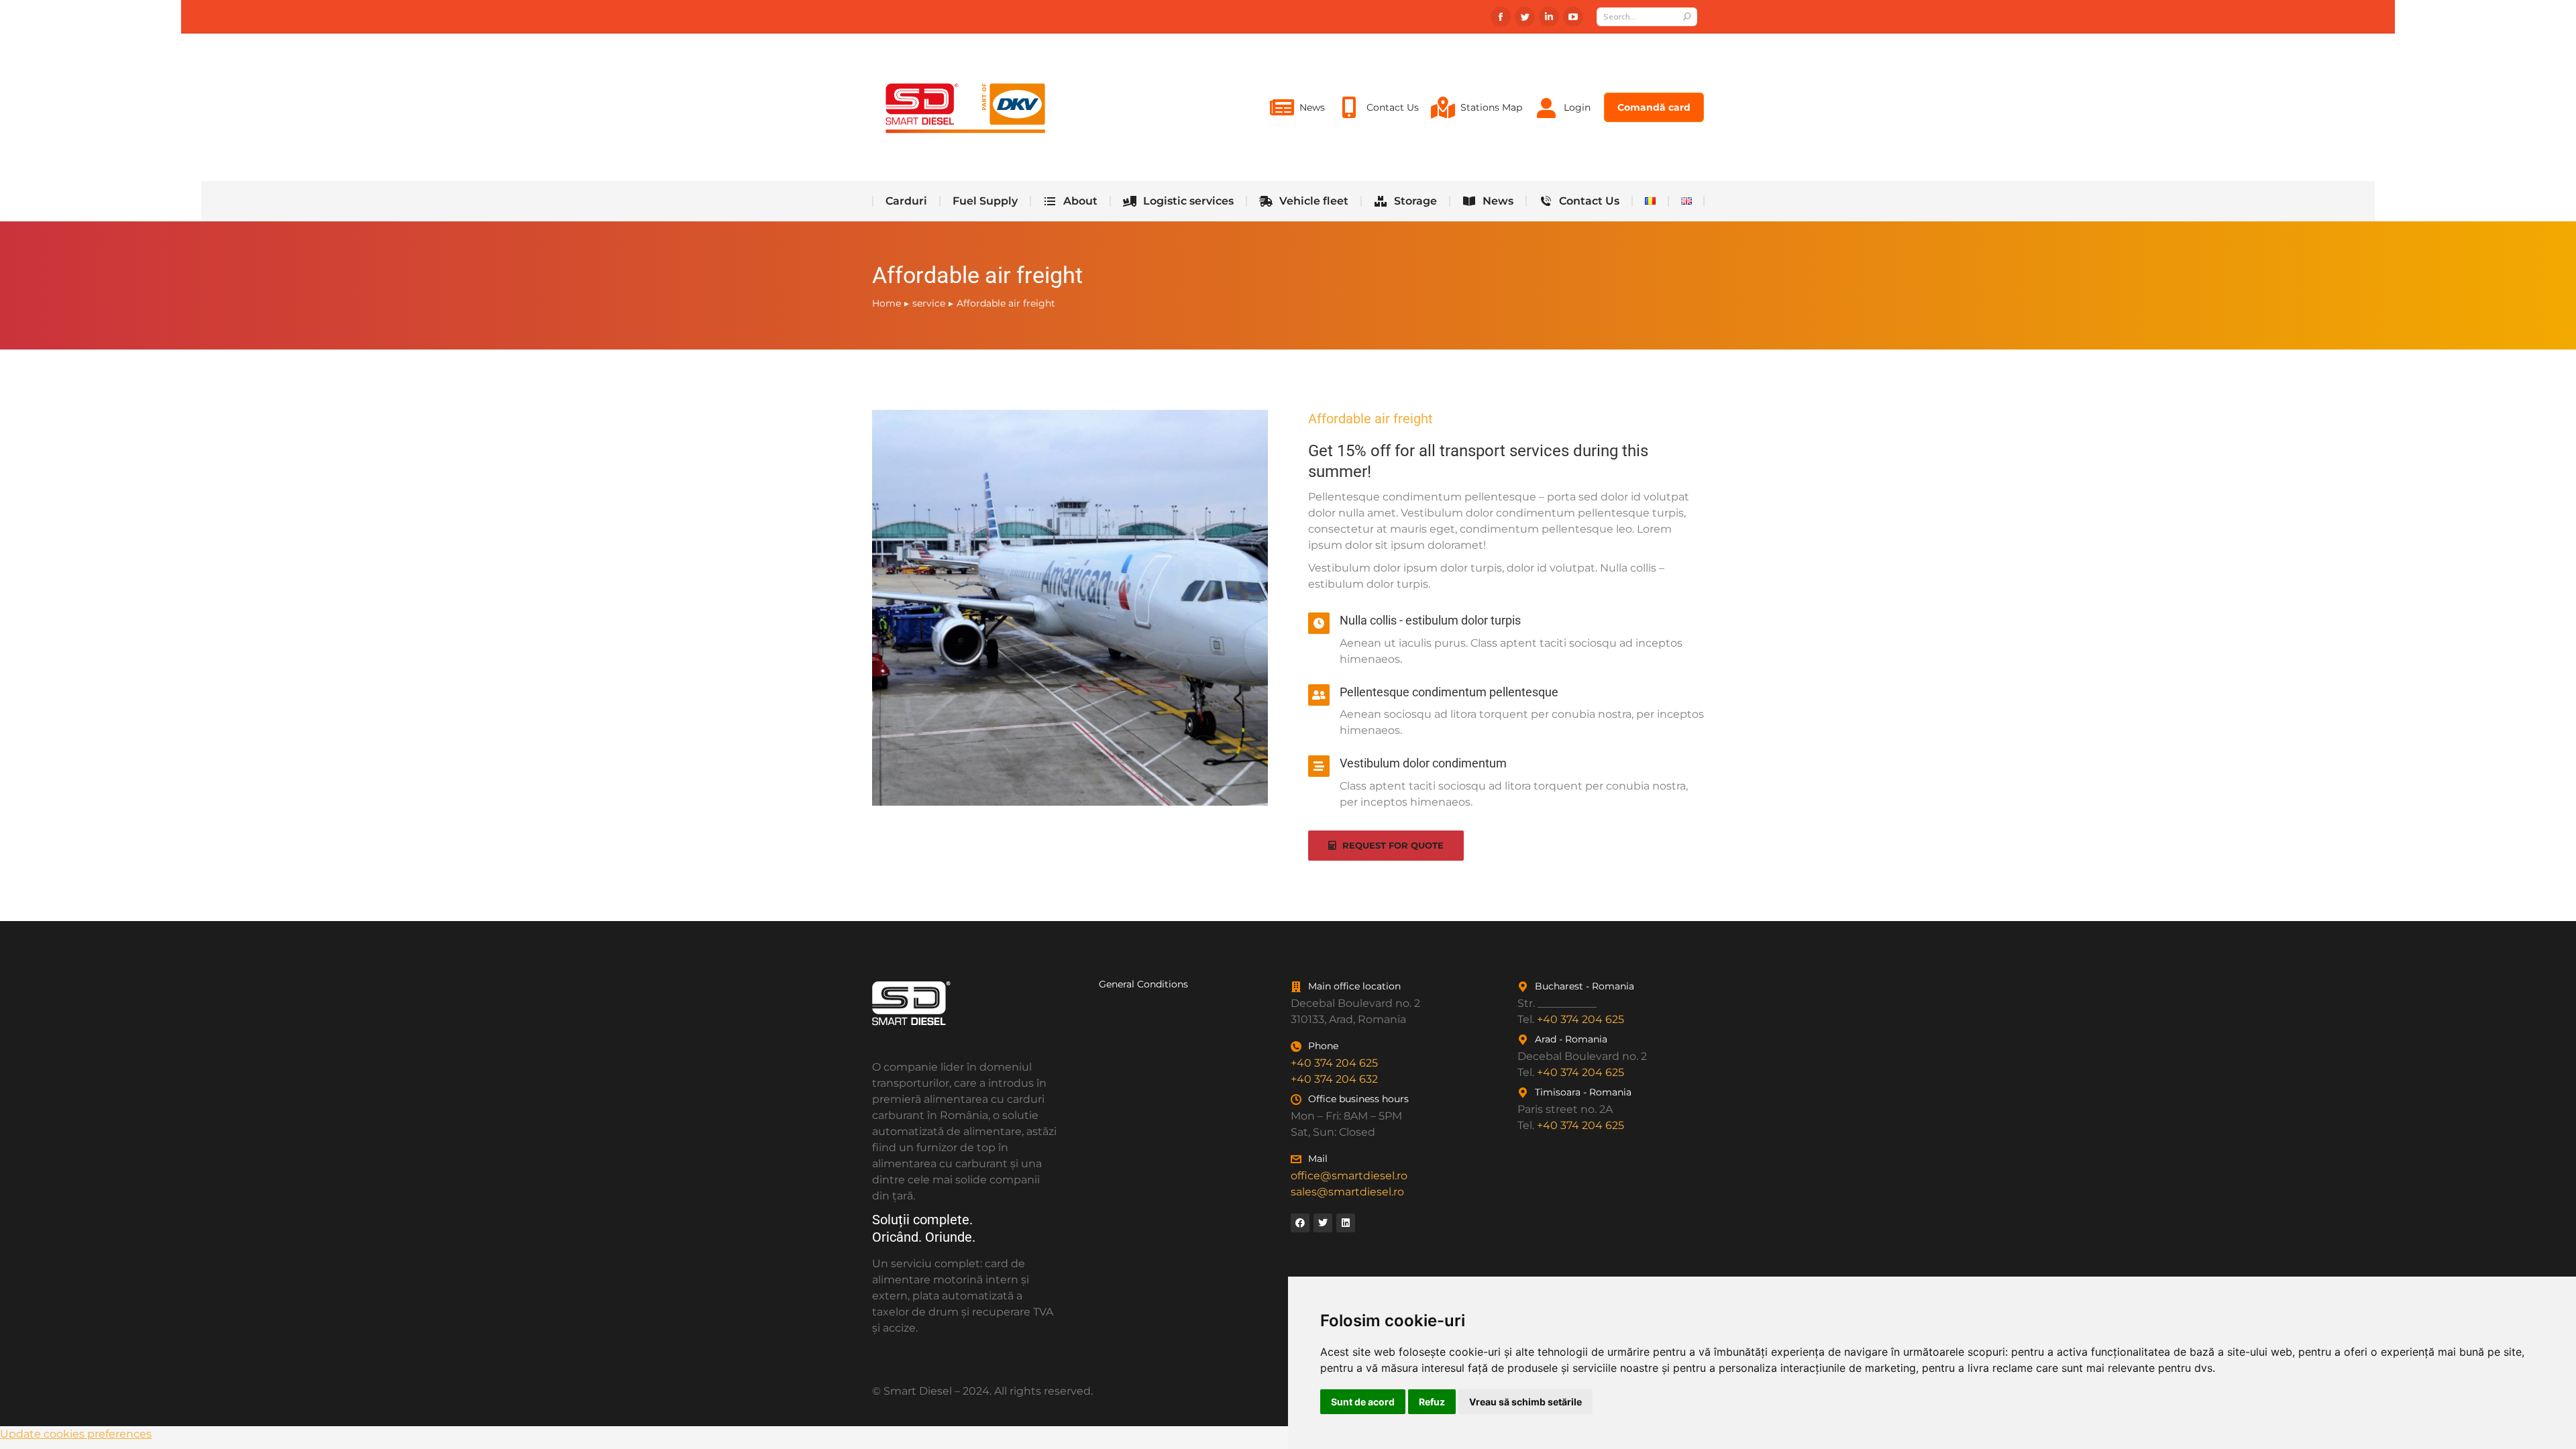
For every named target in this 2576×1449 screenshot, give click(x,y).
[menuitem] (1297, 107)
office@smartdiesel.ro (1349, 1176)
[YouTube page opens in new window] (1573, 17)
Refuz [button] (1432, 1402)
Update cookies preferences (76, 1434)
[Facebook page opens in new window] (1501, 17)
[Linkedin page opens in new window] (1549, 17)
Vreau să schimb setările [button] (1525, 1402)
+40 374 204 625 (1334, 1063)
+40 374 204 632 (1334, 1079)
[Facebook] (1300, 1223)
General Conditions (1143, 984)
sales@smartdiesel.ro (1347, 1192)
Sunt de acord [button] (1363, 1402)
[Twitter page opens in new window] (1525, 17)
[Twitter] (1323, 1223)
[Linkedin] (1346, 1223)
